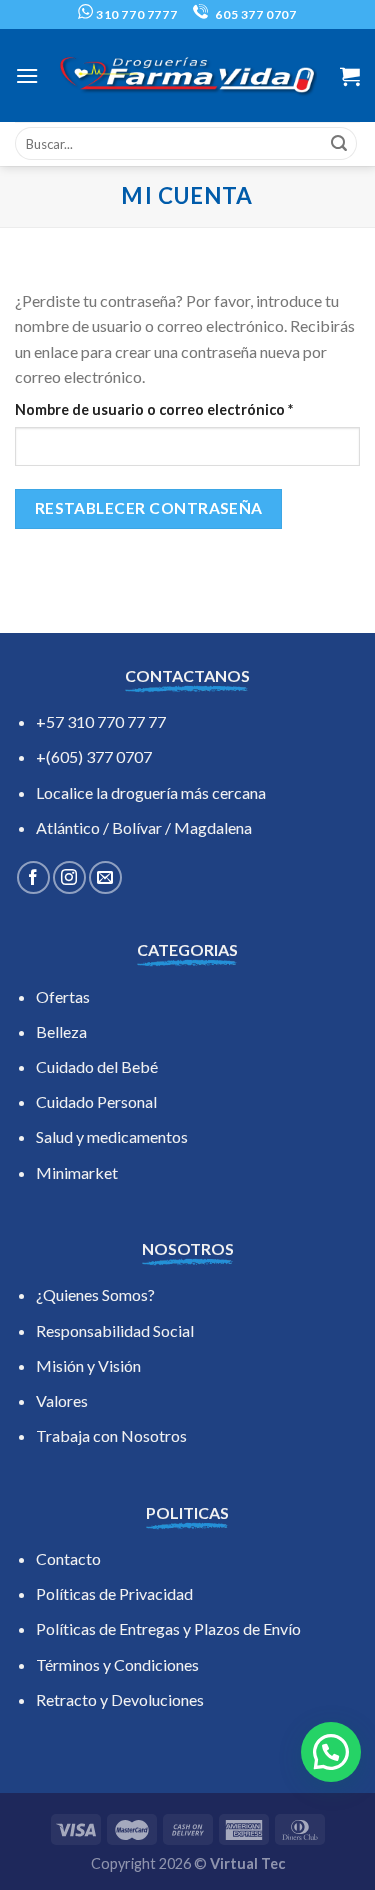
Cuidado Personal (96, 1101)
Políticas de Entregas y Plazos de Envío (168, 1628)
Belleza (61, 1031)
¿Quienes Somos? (95, 1294)
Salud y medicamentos (112, 1136)
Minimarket (77, 1172)
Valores (62, 1400)
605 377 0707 (255, 14)
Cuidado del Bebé (97, 1066)
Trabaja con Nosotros (111, 1435)
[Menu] (27, 75)
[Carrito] (350, 76)
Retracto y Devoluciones (120, 1699)
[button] (331, 1752)
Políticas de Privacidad (114, 1593)
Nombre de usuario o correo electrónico (187, 409)
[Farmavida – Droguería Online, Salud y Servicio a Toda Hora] (188, 75)
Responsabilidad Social (115, 1330)
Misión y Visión (88, 1365)
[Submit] (339, 144)
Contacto (68, 1558)
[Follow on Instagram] (69, 877)
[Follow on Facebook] (33, 877)
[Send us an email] (105, 877)
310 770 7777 (135, 14)
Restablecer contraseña (149, 508)
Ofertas (63, 996)
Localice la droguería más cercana (151, 792)
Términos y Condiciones (117, 1664)
